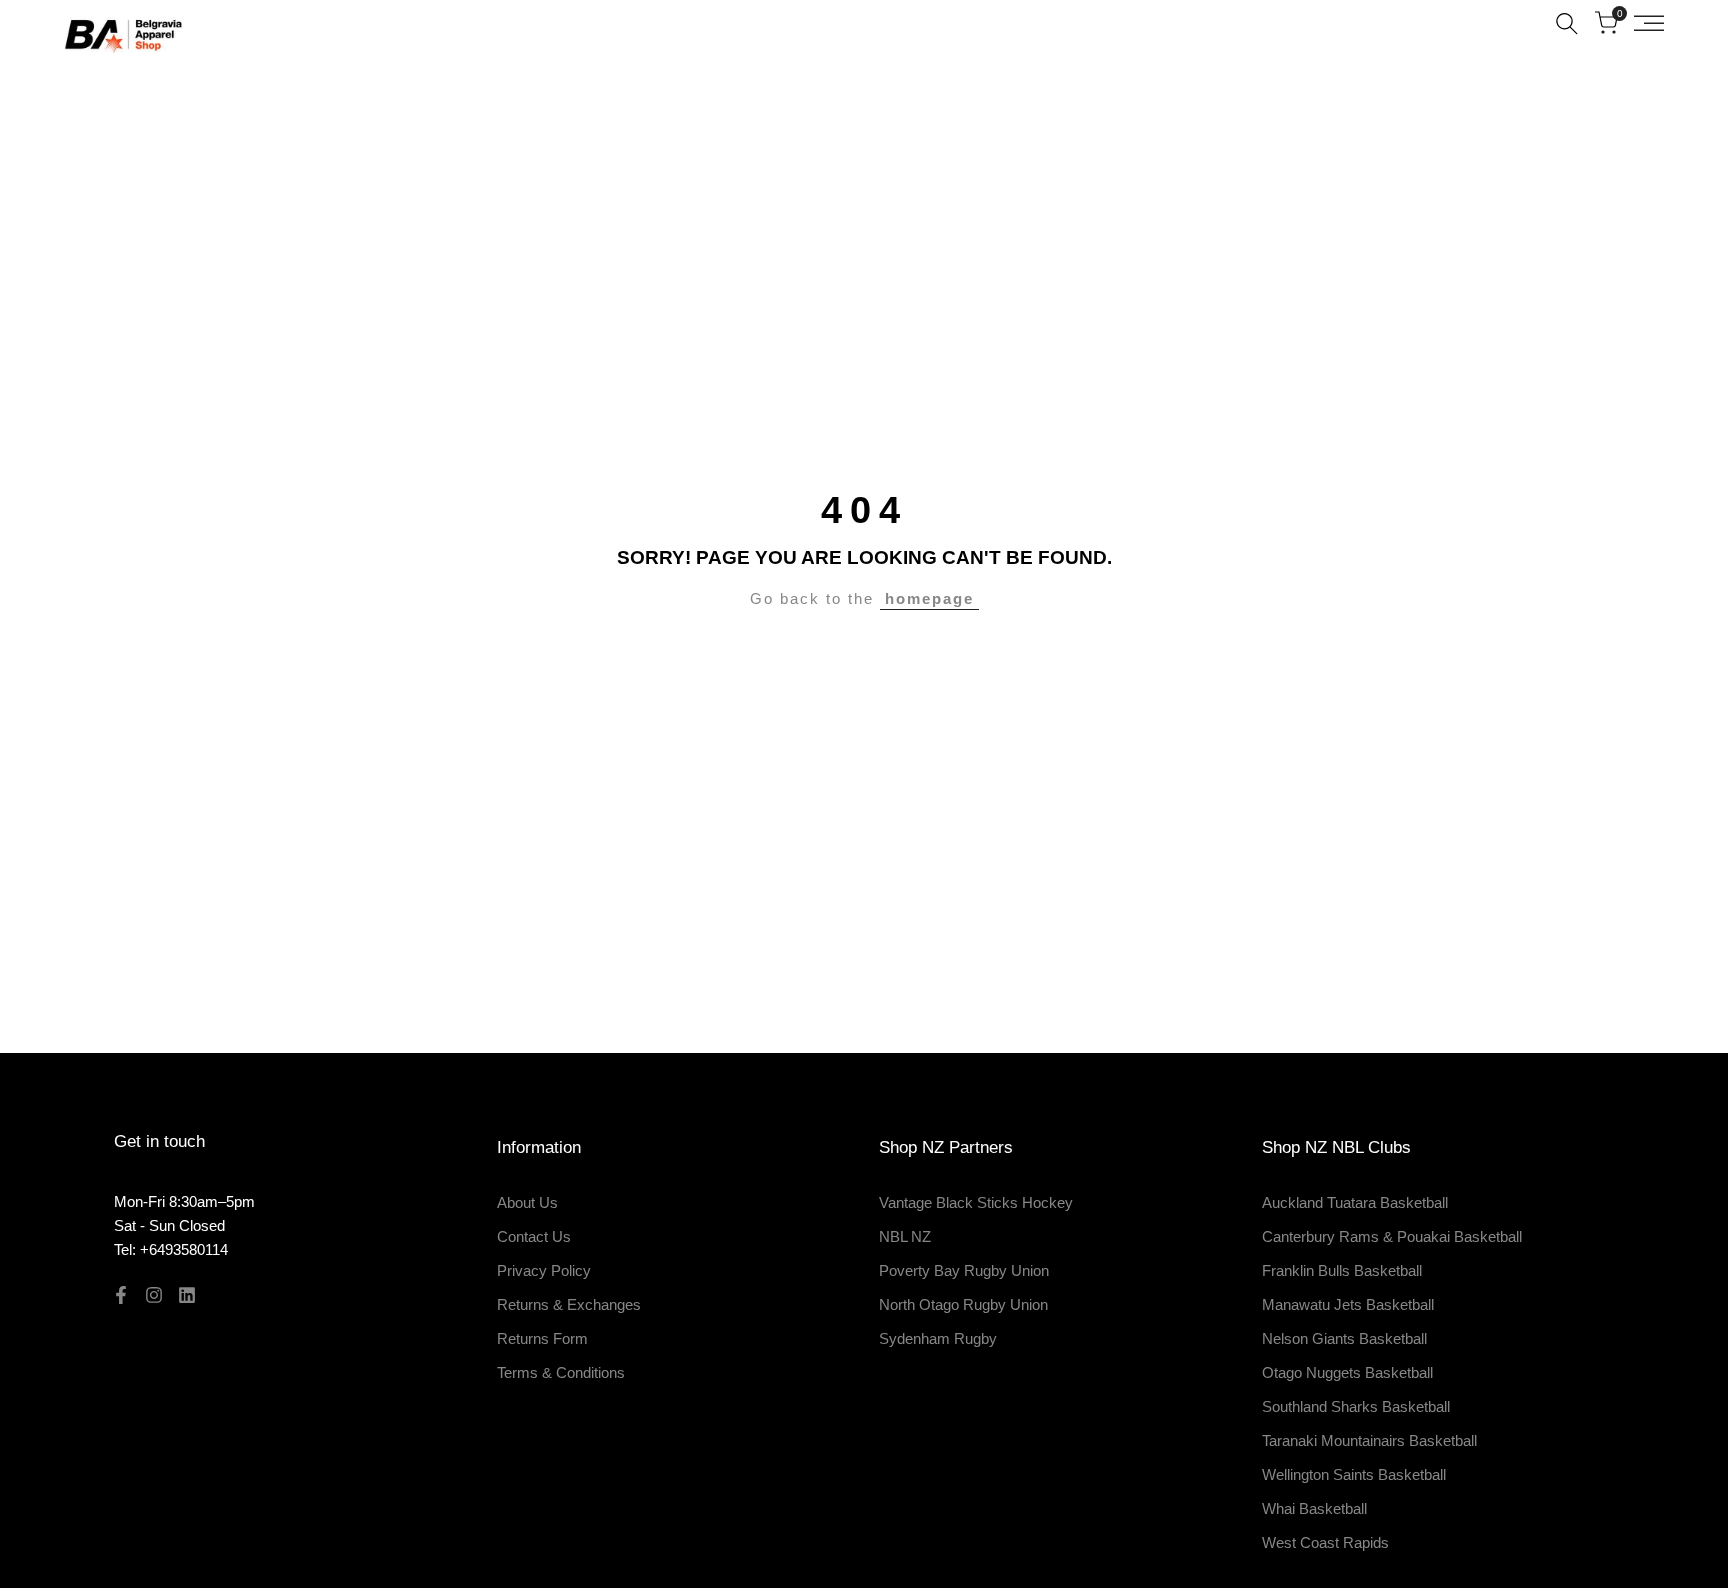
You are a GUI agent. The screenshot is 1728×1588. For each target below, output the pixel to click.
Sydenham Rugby (938, 1338)
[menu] (1649, 23)
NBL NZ (905, 1236)
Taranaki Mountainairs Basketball (1369, 1440)
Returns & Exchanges (569, 1304)
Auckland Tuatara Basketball (1355, 1202)
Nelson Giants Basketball (1344, 1338)
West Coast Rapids (1325, 1542)
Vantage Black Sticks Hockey (976, 1202)
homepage (929, 598)
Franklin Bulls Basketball (1342, 1270)
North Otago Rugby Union (963, 1304)
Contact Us (534, 1236)
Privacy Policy (544, 1270)
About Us (527, 1202)
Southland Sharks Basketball (1356, 1406)
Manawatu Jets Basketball (1348, 1304)
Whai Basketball (1314, 1508)
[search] (1567, 23)
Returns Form (542, 1338)
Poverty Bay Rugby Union (964, 1270)
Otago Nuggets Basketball (1347, 1372)
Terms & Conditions (561, 1372)
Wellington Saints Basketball (1354, 1474)
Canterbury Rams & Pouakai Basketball (1392, 1236)
